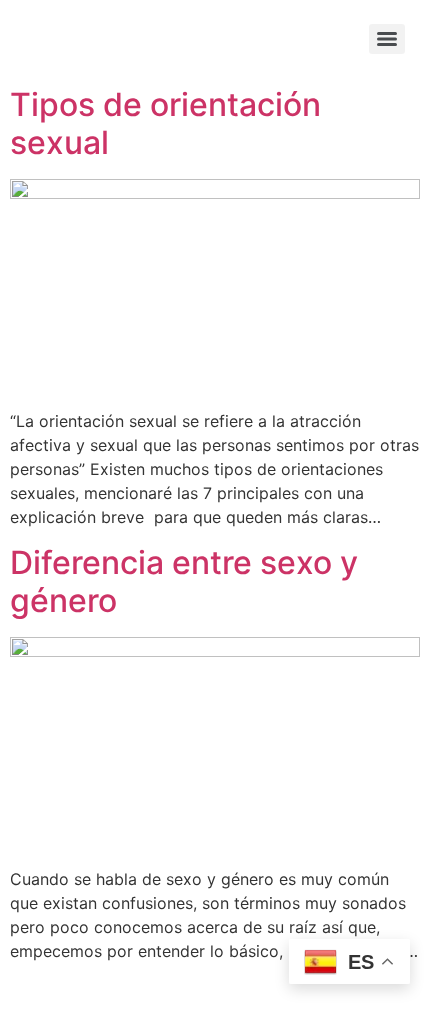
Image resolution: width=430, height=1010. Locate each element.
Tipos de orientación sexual (165, 123)
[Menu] (387, 39)
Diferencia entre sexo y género (184, 581)
